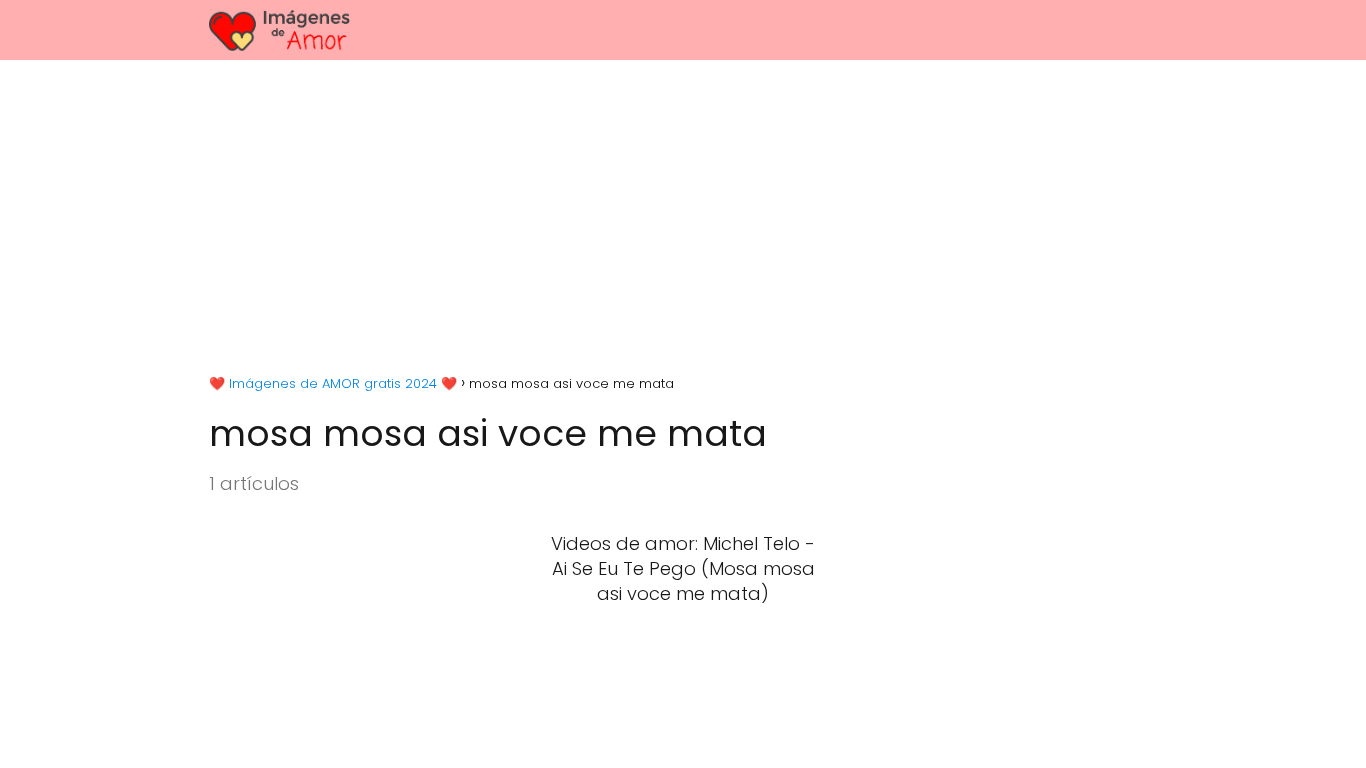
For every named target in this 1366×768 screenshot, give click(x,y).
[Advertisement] (683, 210)
